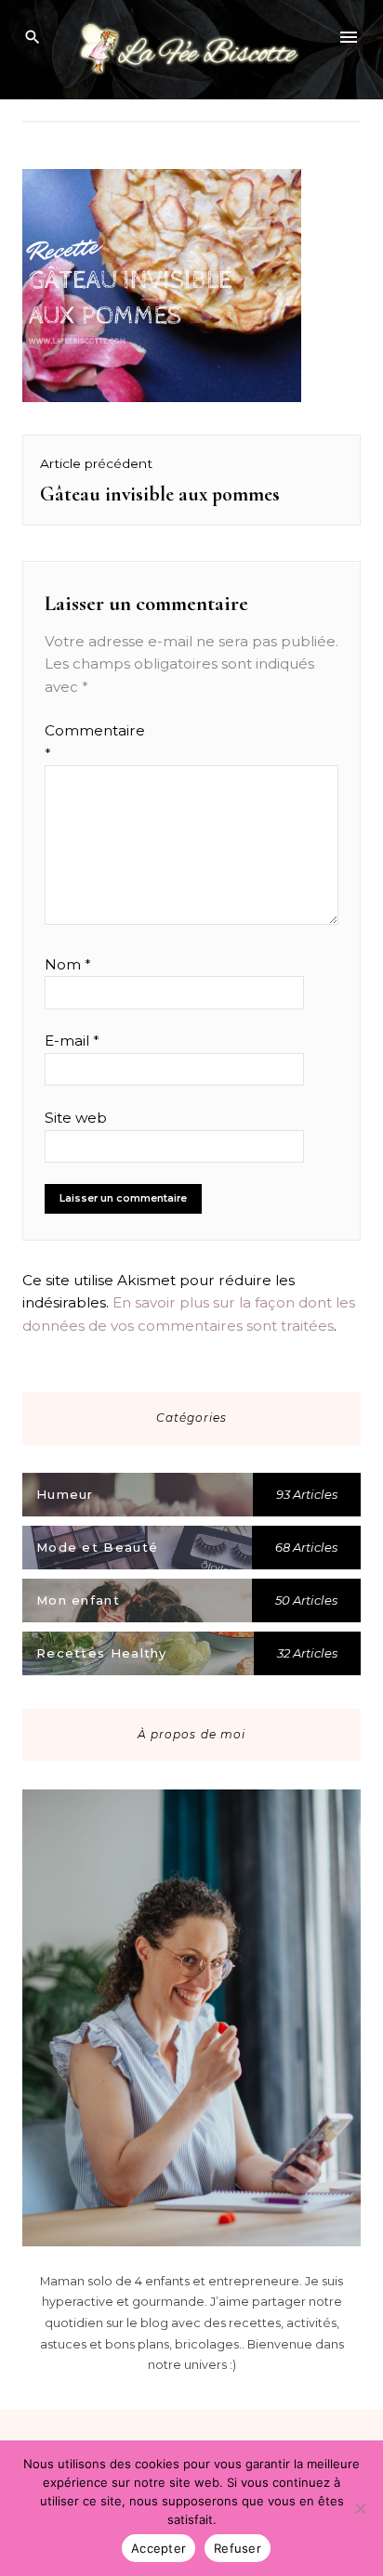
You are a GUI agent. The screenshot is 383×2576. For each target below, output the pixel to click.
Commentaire (80, 742)
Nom (68, 964)
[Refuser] (360, 2508)
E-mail (72, 1041)
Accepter (158, 2548)
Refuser (238, 2548)
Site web (76, 1118)
